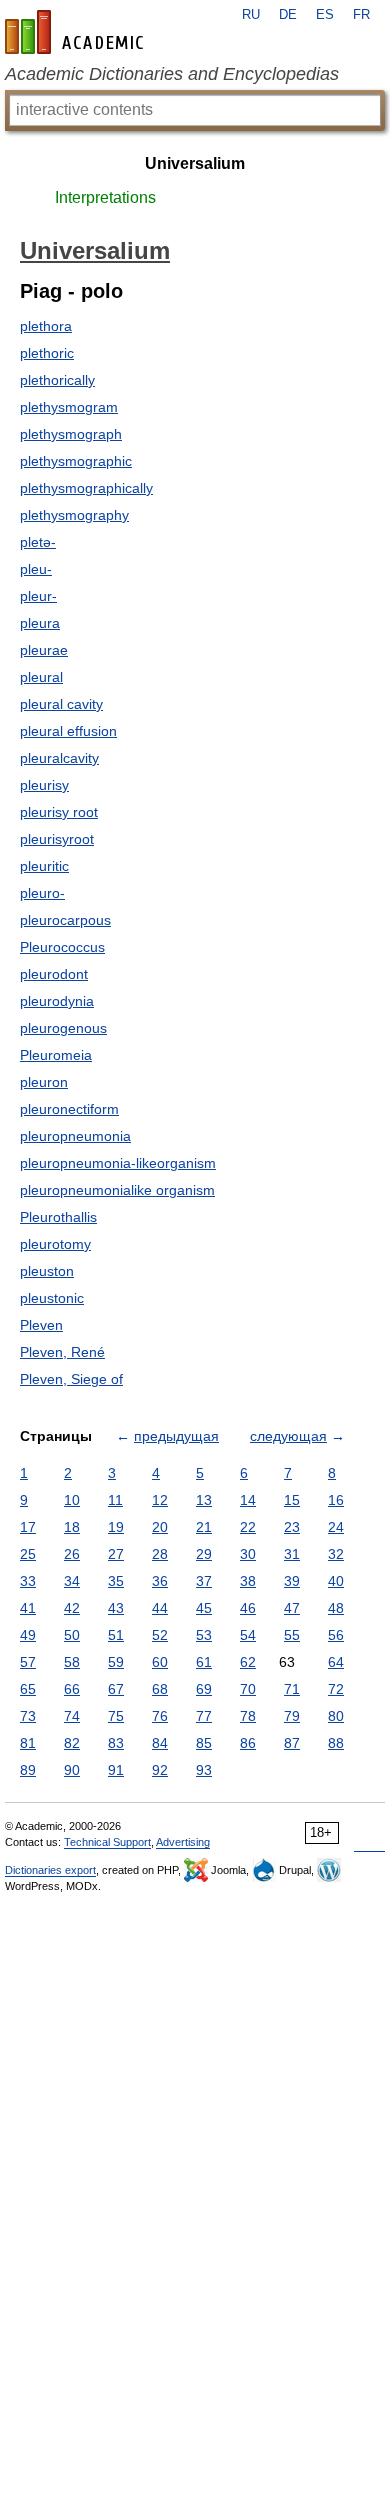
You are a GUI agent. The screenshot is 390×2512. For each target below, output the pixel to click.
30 (248, 1554)
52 (160, 1635)
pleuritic (44, 866)
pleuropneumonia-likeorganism (118, 1163)
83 (116, 1743)
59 (116, 1662)
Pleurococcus (62, 947)
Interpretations (105, 197)
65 (28, 1689)
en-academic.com (77, 32)
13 (204, 1500)
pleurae (44, 650)
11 (115, 1500)
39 (292, 1581)
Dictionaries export (50, 1870)
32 (336, 1554)
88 (336, 1743)
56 (336, 1635)
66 (72, 1689)
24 (336, 1527)
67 (116, 1689)
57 (28, 1662)
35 (116, 1581)
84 (160, 1743)
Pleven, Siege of (71, 1379)
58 (72, 1662)
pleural (41, 677)
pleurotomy (55, 1244)
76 (160, 1716)
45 (204, 1608)
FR (361, 15)
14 (248, 1500)
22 (248, 1527)
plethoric (47, 353)
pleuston (47, 1271)
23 (292, 1527)
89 (28, 1770)
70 (248, 1689)
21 (204, 1527)
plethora (46, 326)
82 (72, 1743)
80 (336, 1716)
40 (336, 1581)
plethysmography (74, 515)
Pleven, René (62, 1352)
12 (160, 1500)
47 (292, 1608)
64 (336, 1662)
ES (325, 15)
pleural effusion (68, 731)
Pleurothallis (58, 1217)
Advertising (183, 1842)
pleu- (36, 569)
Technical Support (107, 1842)
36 (160, 1581)
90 (72, 1770)
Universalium (195, 163)
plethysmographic (76, 461)
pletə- (38, 542)
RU (251, 15)
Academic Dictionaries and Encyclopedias (172, 74)
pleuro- (42, 893)
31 (292, 1554)
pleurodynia (57, 1001)
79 (292, 1716)
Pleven (41, 1325)
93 (204, 1770)
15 (292, 1500)
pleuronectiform (69, 1109)
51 (116, 1635)
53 (204, 1635)
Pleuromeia (56, 1055)
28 (160, 1554)
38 (248, 1581)
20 (160, 1527)
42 (72, 1608)
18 (72, 1527)
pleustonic (52, 1298)
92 (160, 1770)
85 (204, 1743)
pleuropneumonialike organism (117, 1190)
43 (116, 1608)
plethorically (57, 380)
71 (292, 1689)
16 (336, 1500)
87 (292, 1743)
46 (248, 1608)
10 (72, 1500)
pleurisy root (59, 812)
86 (248, 1743)
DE (288, 15)
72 (336, 1689)
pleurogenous (63, 1028)
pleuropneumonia (75, 1136)
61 (204, 1662)
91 (116, 1770)
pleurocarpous (65, 920)
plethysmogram (69, 407)
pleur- (38, 596)
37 (204, 1581)
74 (72, 1716)
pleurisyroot (57, 839)
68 (160, 1689)
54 (248, 1635)
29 (204, 1554)
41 (28, 1608)
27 (116, 1554)
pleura (40, 623)
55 (292, 1635)
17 (28, 1527)
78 (248, 1716)
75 (116, 1716)
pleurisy (44, 785)
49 (28, 1635)
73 (28, 1716)
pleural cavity (61, 704)
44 (160, 1608)
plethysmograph (71, 434)
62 (248, 1662)
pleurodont (54, 974)
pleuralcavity (59, 758)
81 (28, 1743)
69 (204, 1689)
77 (204, 1716)
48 (336, 1608)
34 (72, 1581)
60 (160, 1662)
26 (72, 1554)
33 (28, 1581)
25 (28, 1554)
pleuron (44, 1082)
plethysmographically (86, 488)
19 (116, 1527)
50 (72, 1635)
